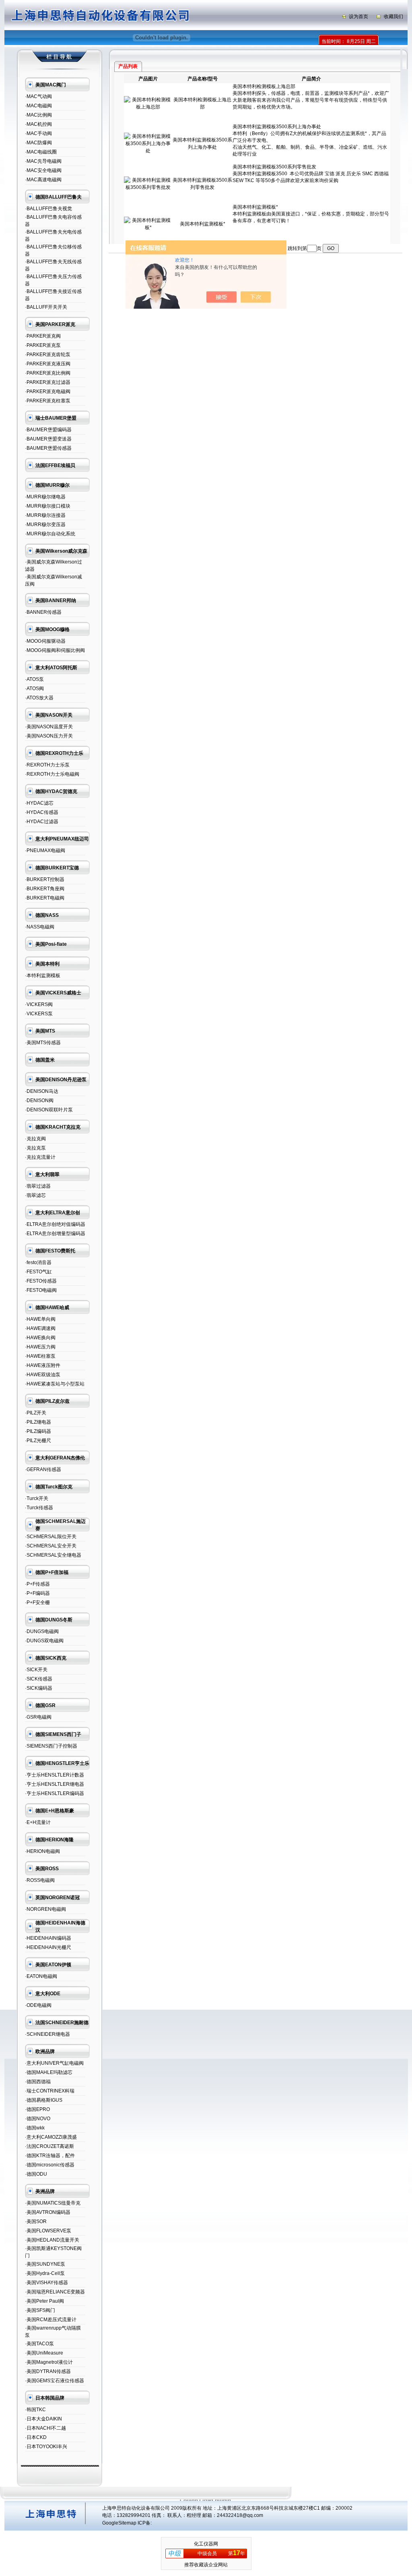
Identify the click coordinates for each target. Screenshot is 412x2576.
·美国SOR (36, 2221)
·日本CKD (36, 2437)
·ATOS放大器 (39, 698)
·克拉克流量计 (40, 1157)
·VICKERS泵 (39, 1014)
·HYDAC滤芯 (39, 803)
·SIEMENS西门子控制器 (51, 1746)
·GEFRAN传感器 (43, 1469)
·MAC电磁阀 (38, 106)
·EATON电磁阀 (41, 1976)
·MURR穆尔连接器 (45, 515)
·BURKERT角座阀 (45, 889)
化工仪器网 (206, 2544)
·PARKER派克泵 (43, 345)
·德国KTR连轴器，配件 (50, 2156)
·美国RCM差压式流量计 (51, 2320)
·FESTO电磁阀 (41, 1290)
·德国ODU (36, 2174)
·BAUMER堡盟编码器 (48, 430)
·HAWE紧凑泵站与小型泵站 (55, 1384)
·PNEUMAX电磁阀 (45, 850)
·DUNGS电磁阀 (42, 1631)
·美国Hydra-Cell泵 (45, 2273)
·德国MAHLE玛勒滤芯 (49, 2072)
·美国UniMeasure (44, 2353)
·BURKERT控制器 (45, 879)
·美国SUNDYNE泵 (45, 2264)
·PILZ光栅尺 (38, 1441)
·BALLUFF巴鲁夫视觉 (48, 209)
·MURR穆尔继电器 (45, 497)
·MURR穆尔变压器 (45, 525)
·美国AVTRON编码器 (48, 2212)
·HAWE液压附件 (43, 1365)
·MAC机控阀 (38, 124)
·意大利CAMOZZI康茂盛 (51, 2137)
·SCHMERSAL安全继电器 (53, 1555)
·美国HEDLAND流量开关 (52, 2240)
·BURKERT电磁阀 (45, 898)
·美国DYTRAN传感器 (48, 2371)
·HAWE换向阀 (40, 1338)
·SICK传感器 (39, 1679)
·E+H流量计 (38, 1822)
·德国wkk (35, 2128)
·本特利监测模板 (43, 975)
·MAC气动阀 (38, 96)
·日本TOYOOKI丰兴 (46, 2447)
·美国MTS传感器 (43, 1043)
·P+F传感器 (37, 1584)
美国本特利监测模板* (203, 224)
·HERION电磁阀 (42, 1851)
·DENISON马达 (42, 1091)
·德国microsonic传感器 (50, 2165)
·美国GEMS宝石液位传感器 (55, 2381)
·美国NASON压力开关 (49, 736)
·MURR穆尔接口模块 (48, 506)
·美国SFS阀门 (40, 2310)
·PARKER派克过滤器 (48, 382)
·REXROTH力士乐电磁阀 (52, 774)
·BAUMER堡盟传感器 (48, 448)
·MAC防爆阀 (38, 143)
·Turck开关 (37, 1498)
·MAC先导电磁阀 (43, 161)
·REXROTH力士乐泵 (47, 765)
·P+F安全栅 (37, 1603)
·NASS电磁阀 (40, 927)
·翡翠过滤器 (38, 1186)
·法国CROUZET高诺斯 (49, 2146)
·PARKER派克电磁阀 (48, 391)
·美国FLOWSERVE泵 (48, 2231)
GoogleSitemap (119, 2523)
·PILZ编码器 (38, 1431)
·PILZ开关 (36, 1413)
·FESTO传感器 (41, 1281)
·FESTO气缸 (38, 1272)
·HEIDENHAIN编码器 (48, 1938)
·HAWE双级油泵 (43, 1375)
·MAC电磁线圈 (41, 152)
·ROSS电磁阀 (40, 1880)
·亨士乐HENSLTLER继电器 (55, 1784)
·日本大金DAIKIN (43, 2419)
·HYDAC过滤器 (42, 822)
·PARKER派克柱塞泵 (48, 401)
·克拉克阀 (35, 1139)
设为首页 (358, 16)
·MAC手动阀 (38, 133)
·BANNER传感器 (43, 612)
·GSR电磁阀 (38, 1717)
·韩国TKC (35, 2410)
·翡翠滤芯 (35, 1195)
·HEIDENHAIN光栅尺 (48, 1947)
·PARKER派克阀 (43, 336)
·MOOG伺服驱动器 (45, 641)
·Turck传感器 (39, 1508)
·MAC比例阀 (38, 115)
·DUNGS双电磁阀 (44, 1641)
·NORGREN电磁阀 (45, 1909)
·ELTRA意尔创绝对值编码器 (55, 1224)
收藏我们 (393, 16)
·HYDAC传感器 (42, 812)
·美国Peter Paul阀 (44, 2301)
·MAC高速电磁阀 (43, 180)
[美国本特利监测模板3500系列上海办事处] (148, 151)
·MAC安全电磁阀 (43, 170)
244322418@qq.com (240, 2515)
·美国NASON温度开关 (49, 727)
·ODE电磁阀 (38, 2005)
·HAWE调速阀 (40, 1328)
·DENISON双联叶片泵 (49, 1110)
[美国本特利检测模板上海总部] (148, 107)
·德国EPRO (37, 2109)
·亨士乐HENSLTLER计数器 (55, 1775)
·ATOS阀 (34, 689)
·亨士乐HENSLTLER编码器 (55, 1793)
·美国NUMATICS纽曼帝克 (53, 2203)
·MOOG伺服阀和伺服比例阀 (55, 650)
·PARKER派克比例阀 (48, 373)
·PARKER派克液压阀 (48, 364)
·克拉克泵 (35, 1148)
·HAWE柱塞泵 (40, 1356)
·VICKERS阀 (39, 1004)
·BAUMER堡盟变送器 (48, 439)
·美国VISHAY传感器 (46, 2283)
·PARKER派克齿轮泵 (48, 355)
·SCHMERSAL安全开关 (51, 1546)
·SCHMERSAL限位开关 (51, 1537)
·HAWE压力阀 (40, 1347)
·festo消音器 (38, 1262)
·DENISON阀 (39, 1100)
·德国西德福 (38, 2082)
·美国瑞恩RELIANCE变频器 (55, 2292)
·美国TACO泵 (39, 2344)
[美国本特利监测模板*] (148, 227)
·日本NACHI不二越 (45, 2428)
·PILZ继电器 (38, 1422)
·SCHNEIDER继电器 (47, 2034)
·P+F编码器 (37, 1593)
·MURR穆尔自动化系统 (50, 534)
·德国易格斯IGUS (44, 2100)
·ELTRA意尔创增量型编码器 (55, 1234)
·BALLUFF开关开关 (46, 307)
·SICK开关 (36, 1670)
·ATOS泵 (34, 679)
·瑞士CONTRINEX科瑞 (50, 2091)
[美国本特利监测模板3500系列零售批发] (148, 187)
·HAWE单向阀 (40, 1319)
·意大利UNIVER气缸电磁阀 (54, 2063)
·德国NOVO (38, 2119)
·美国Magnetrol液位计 (49, 2362)
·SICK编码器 (39, 1688)
